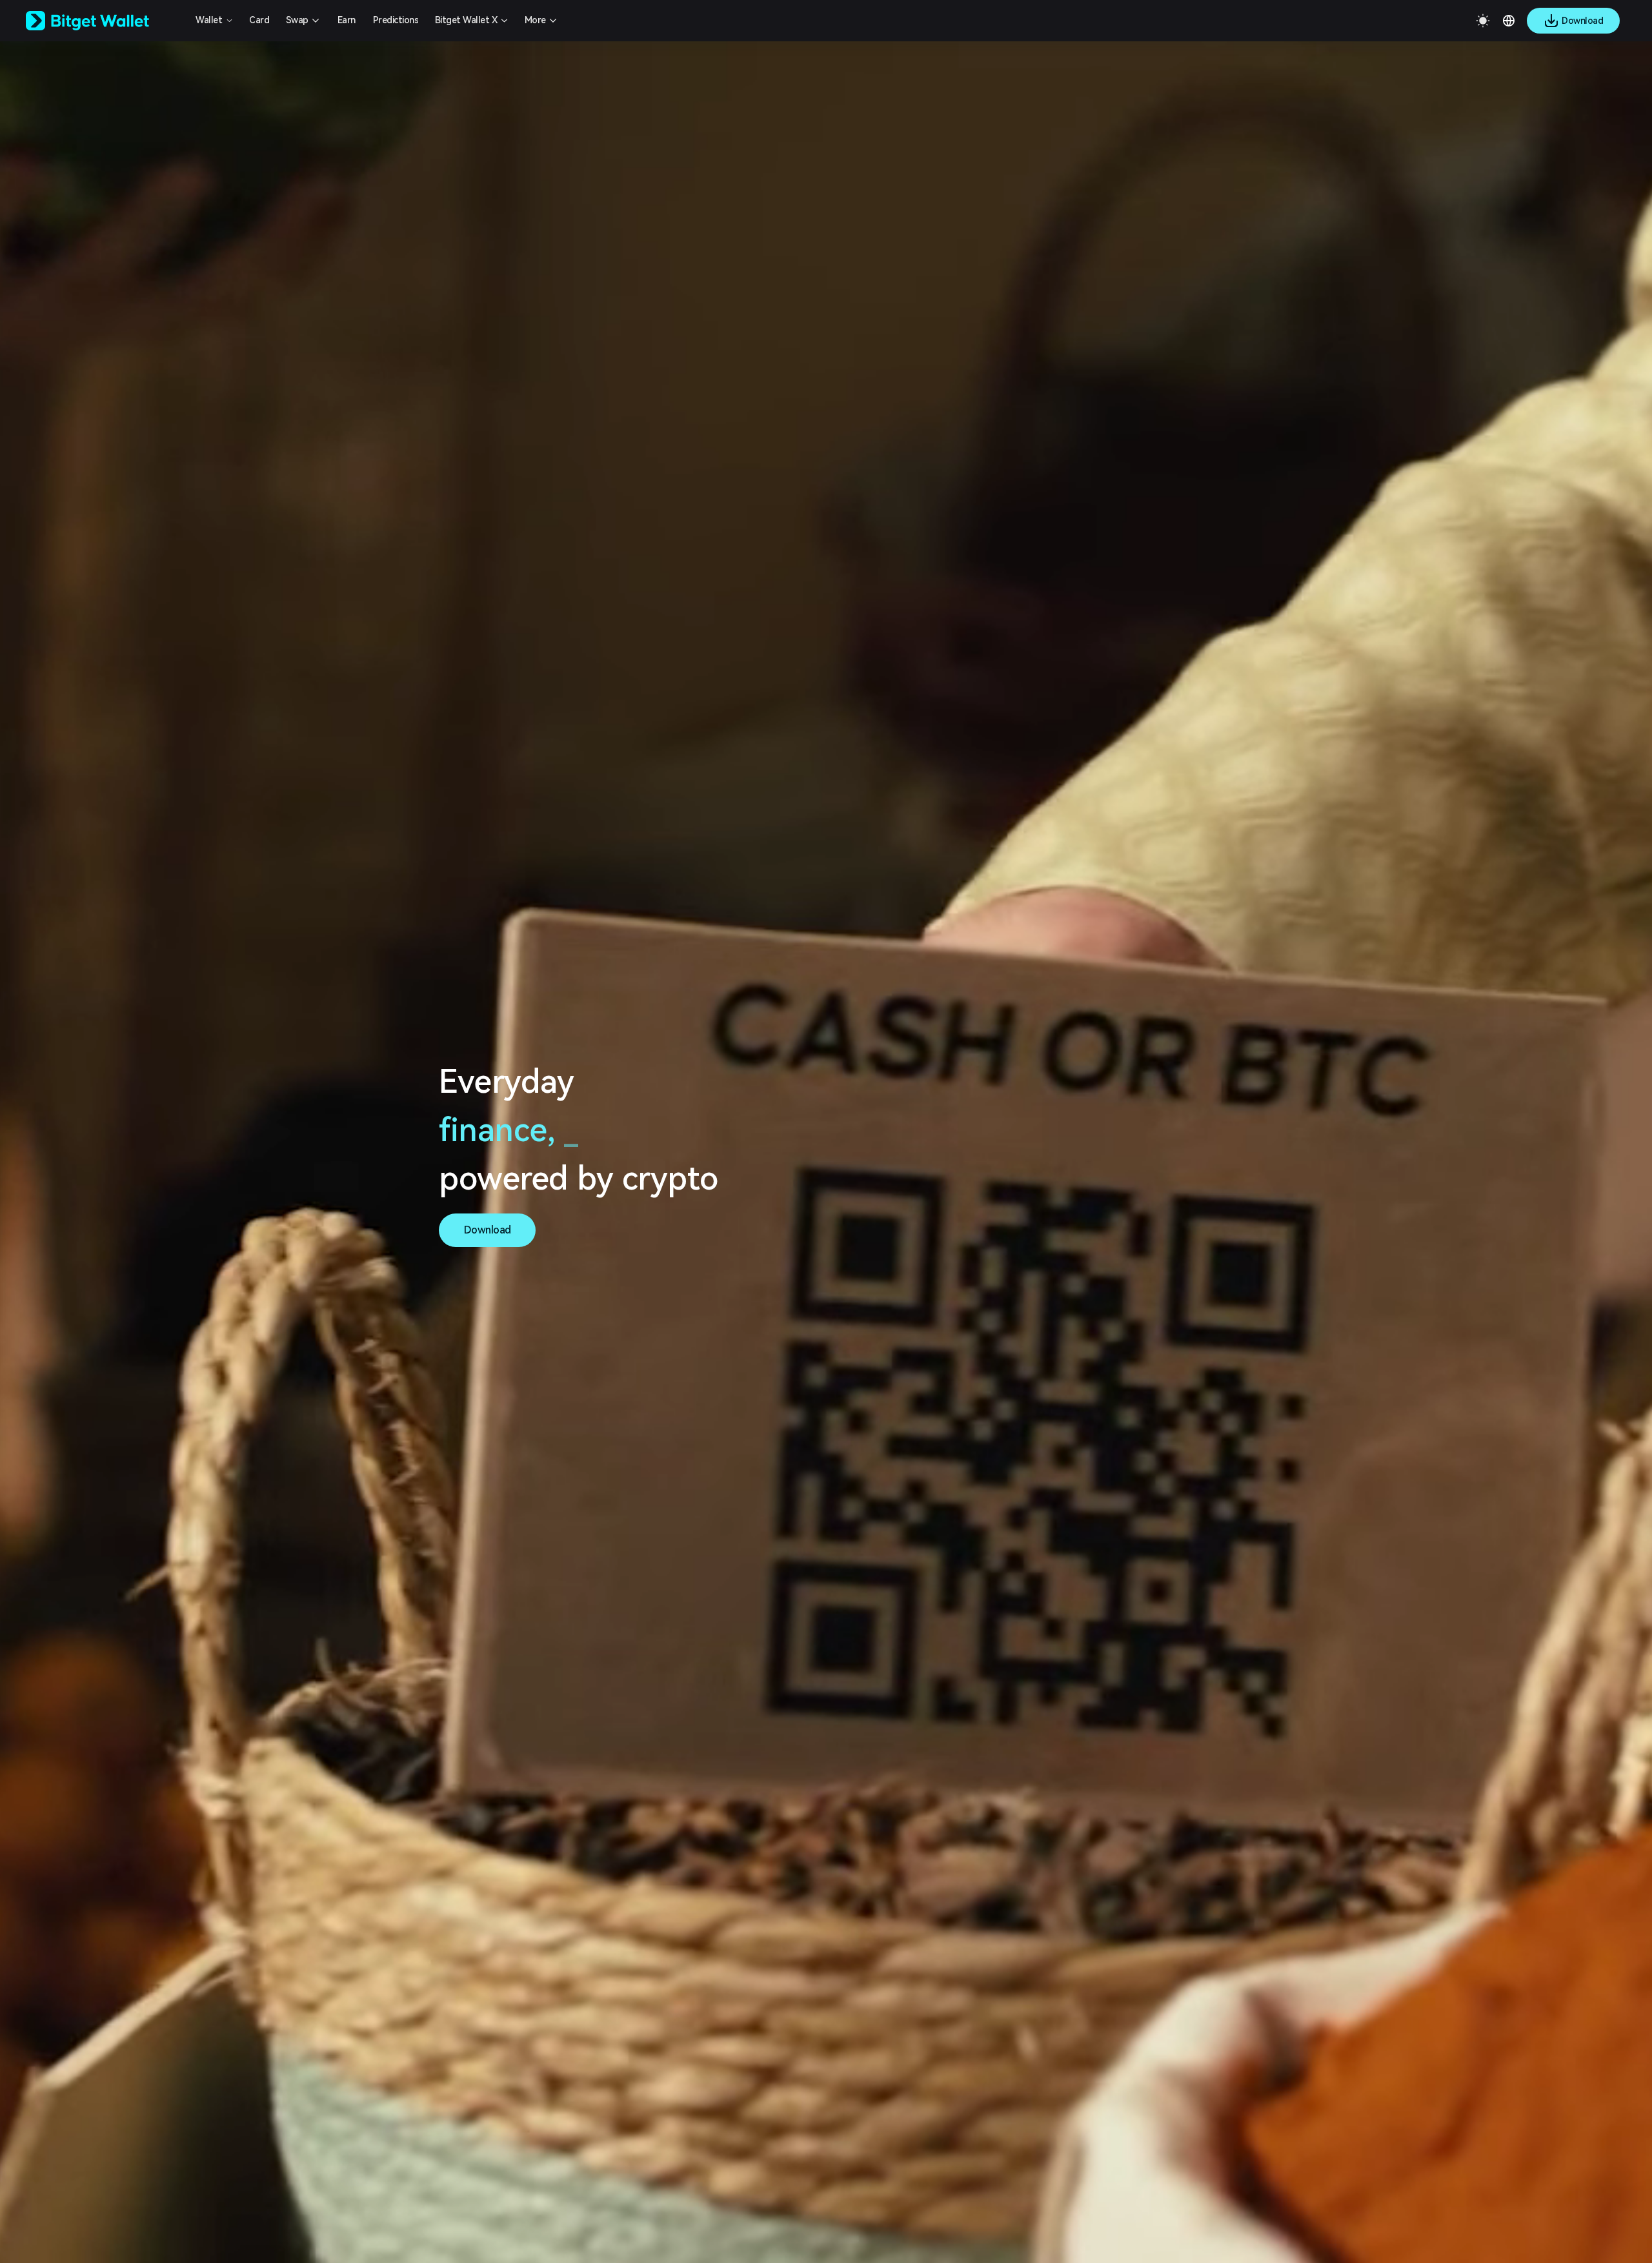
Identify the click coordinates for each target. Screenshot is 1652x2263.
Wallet (209, 20)
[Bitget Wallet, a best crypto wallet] (104, 21)
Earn (347, 20)
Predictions (396, 20)
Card (259, 20)
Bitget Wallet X (466, 20)
